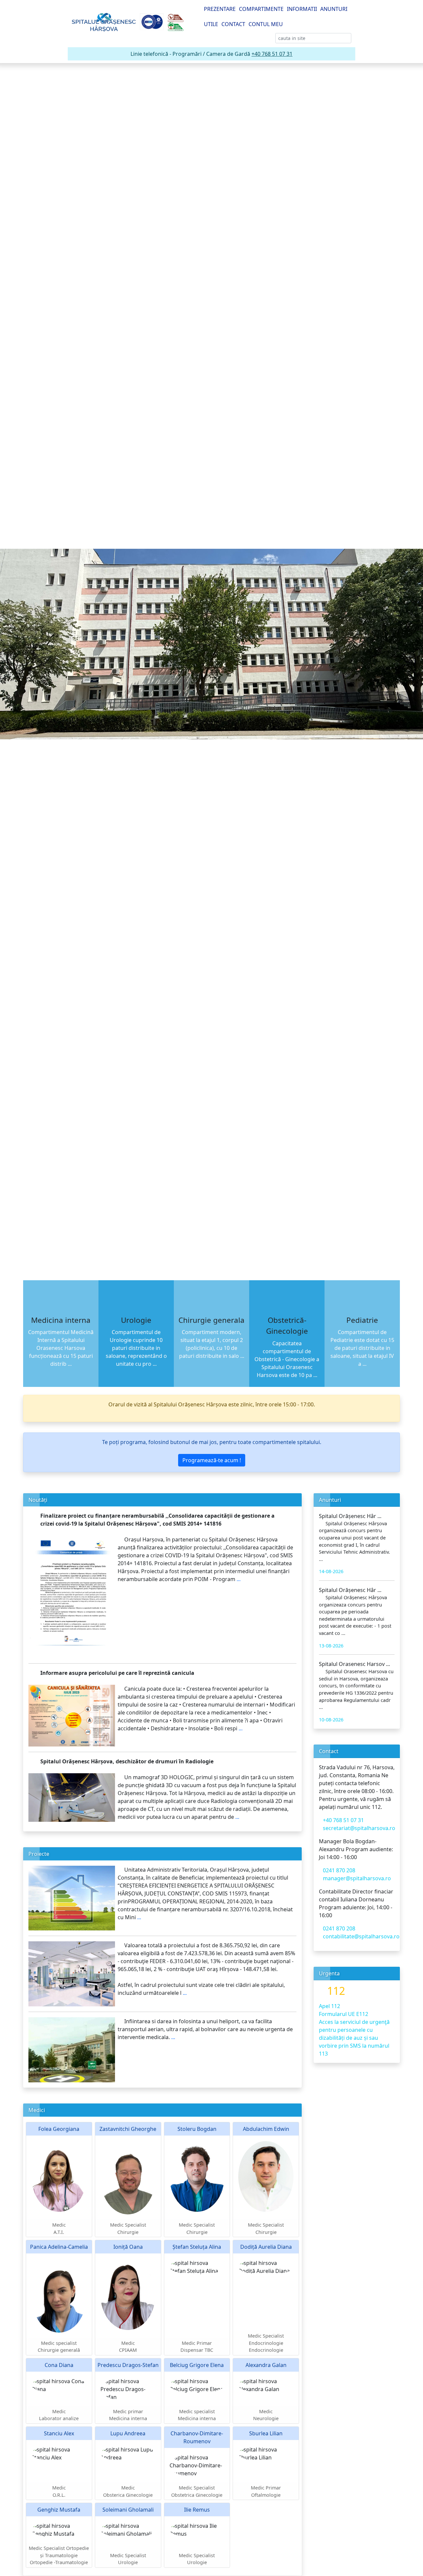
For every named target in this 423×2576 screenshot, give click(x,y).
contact (233, 24)
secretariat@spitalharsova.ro (359, 1828)
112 (336, 1991)
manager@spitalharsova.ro (357, 1878)
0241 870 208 (339, 1870)
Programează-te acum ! (212, 1460)
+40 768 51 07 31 (272, 54)
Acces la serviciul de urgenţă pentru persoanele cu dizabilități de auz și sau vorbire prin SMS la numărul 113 (354, 2038)
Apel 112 (329, 2006)
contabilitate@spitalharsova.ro (361, 1936)
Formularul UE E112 (344, 2014)
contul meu (266, 24)
